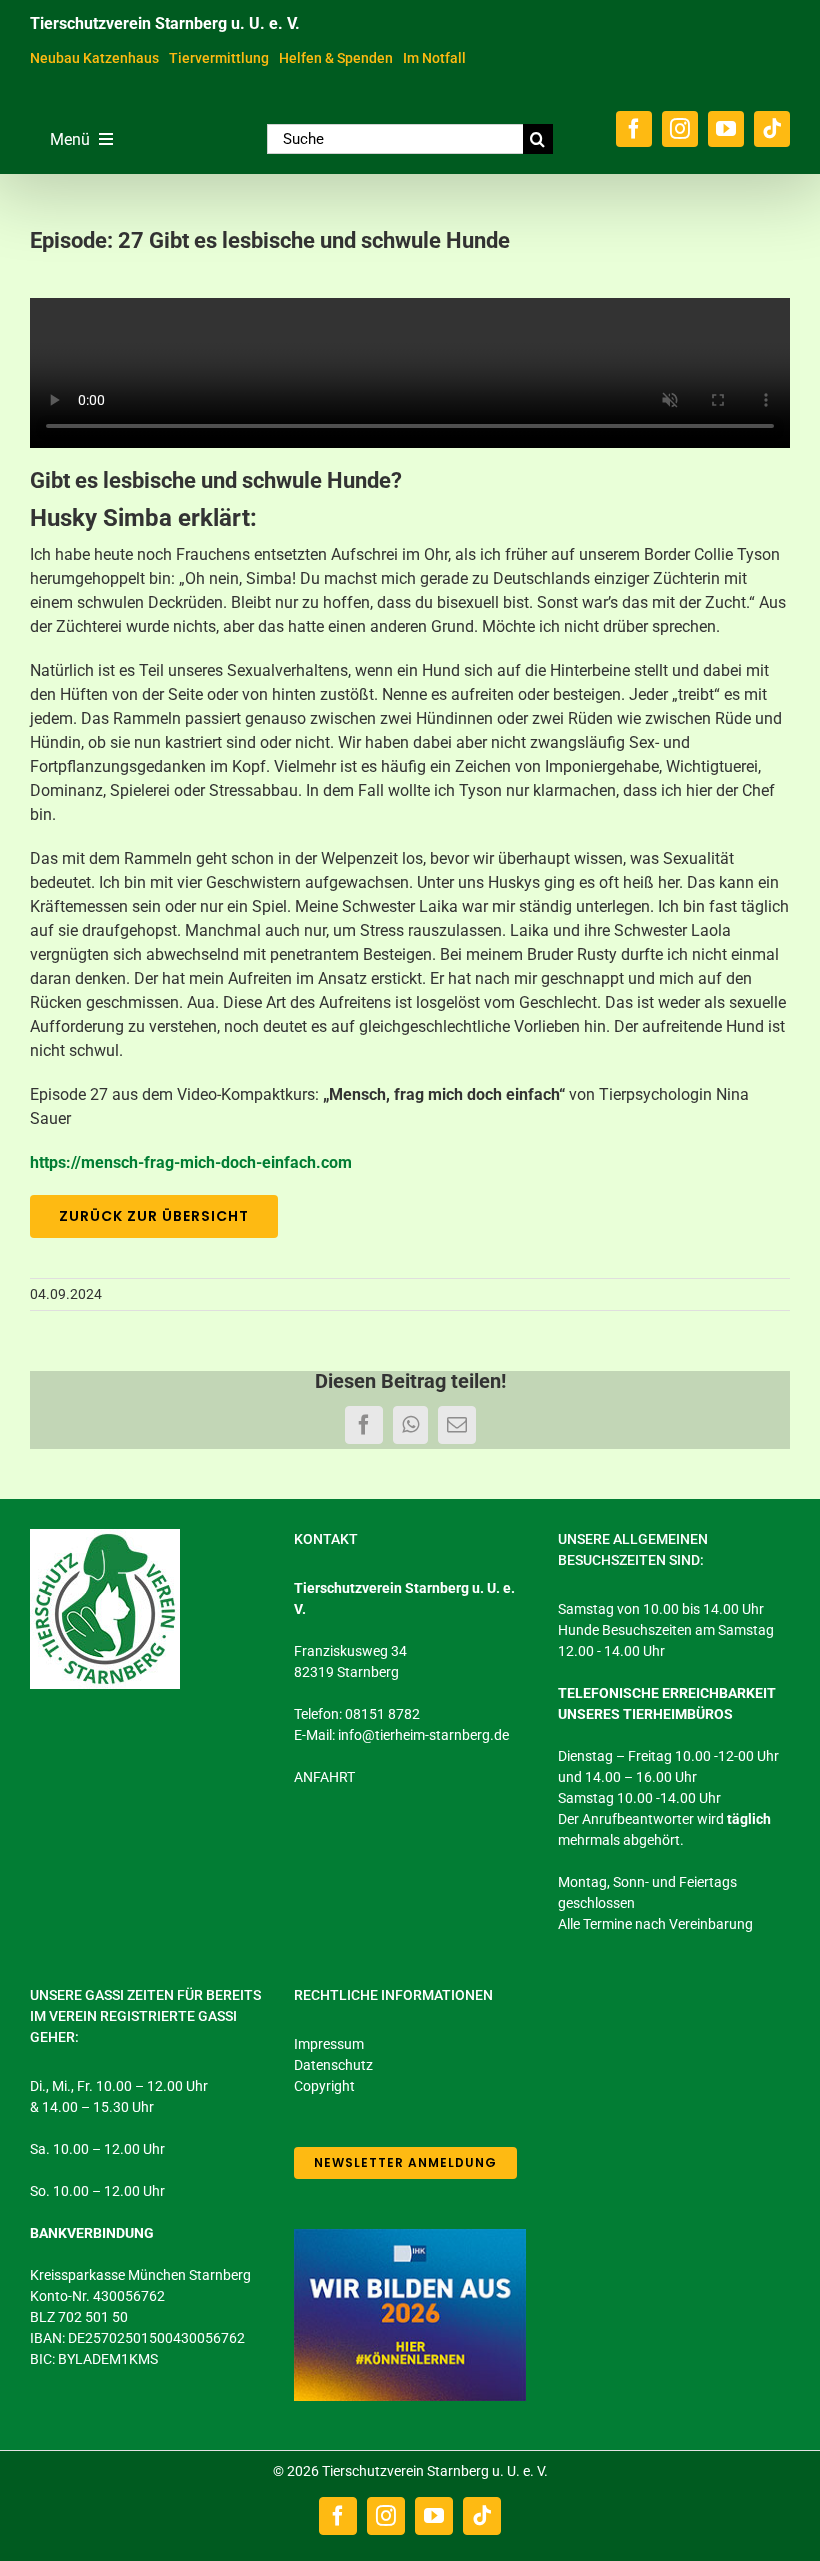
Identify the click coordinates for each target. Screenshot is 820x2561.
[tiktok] (772, 129)
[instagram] (680, 129)
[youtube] (726, 129)
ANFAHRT (324, 1777)
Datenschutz (333, 2065)
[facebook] (634, 129)
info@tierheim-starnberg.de (423, 1735)
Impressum (329, 2044)
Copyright (324, 2086)
